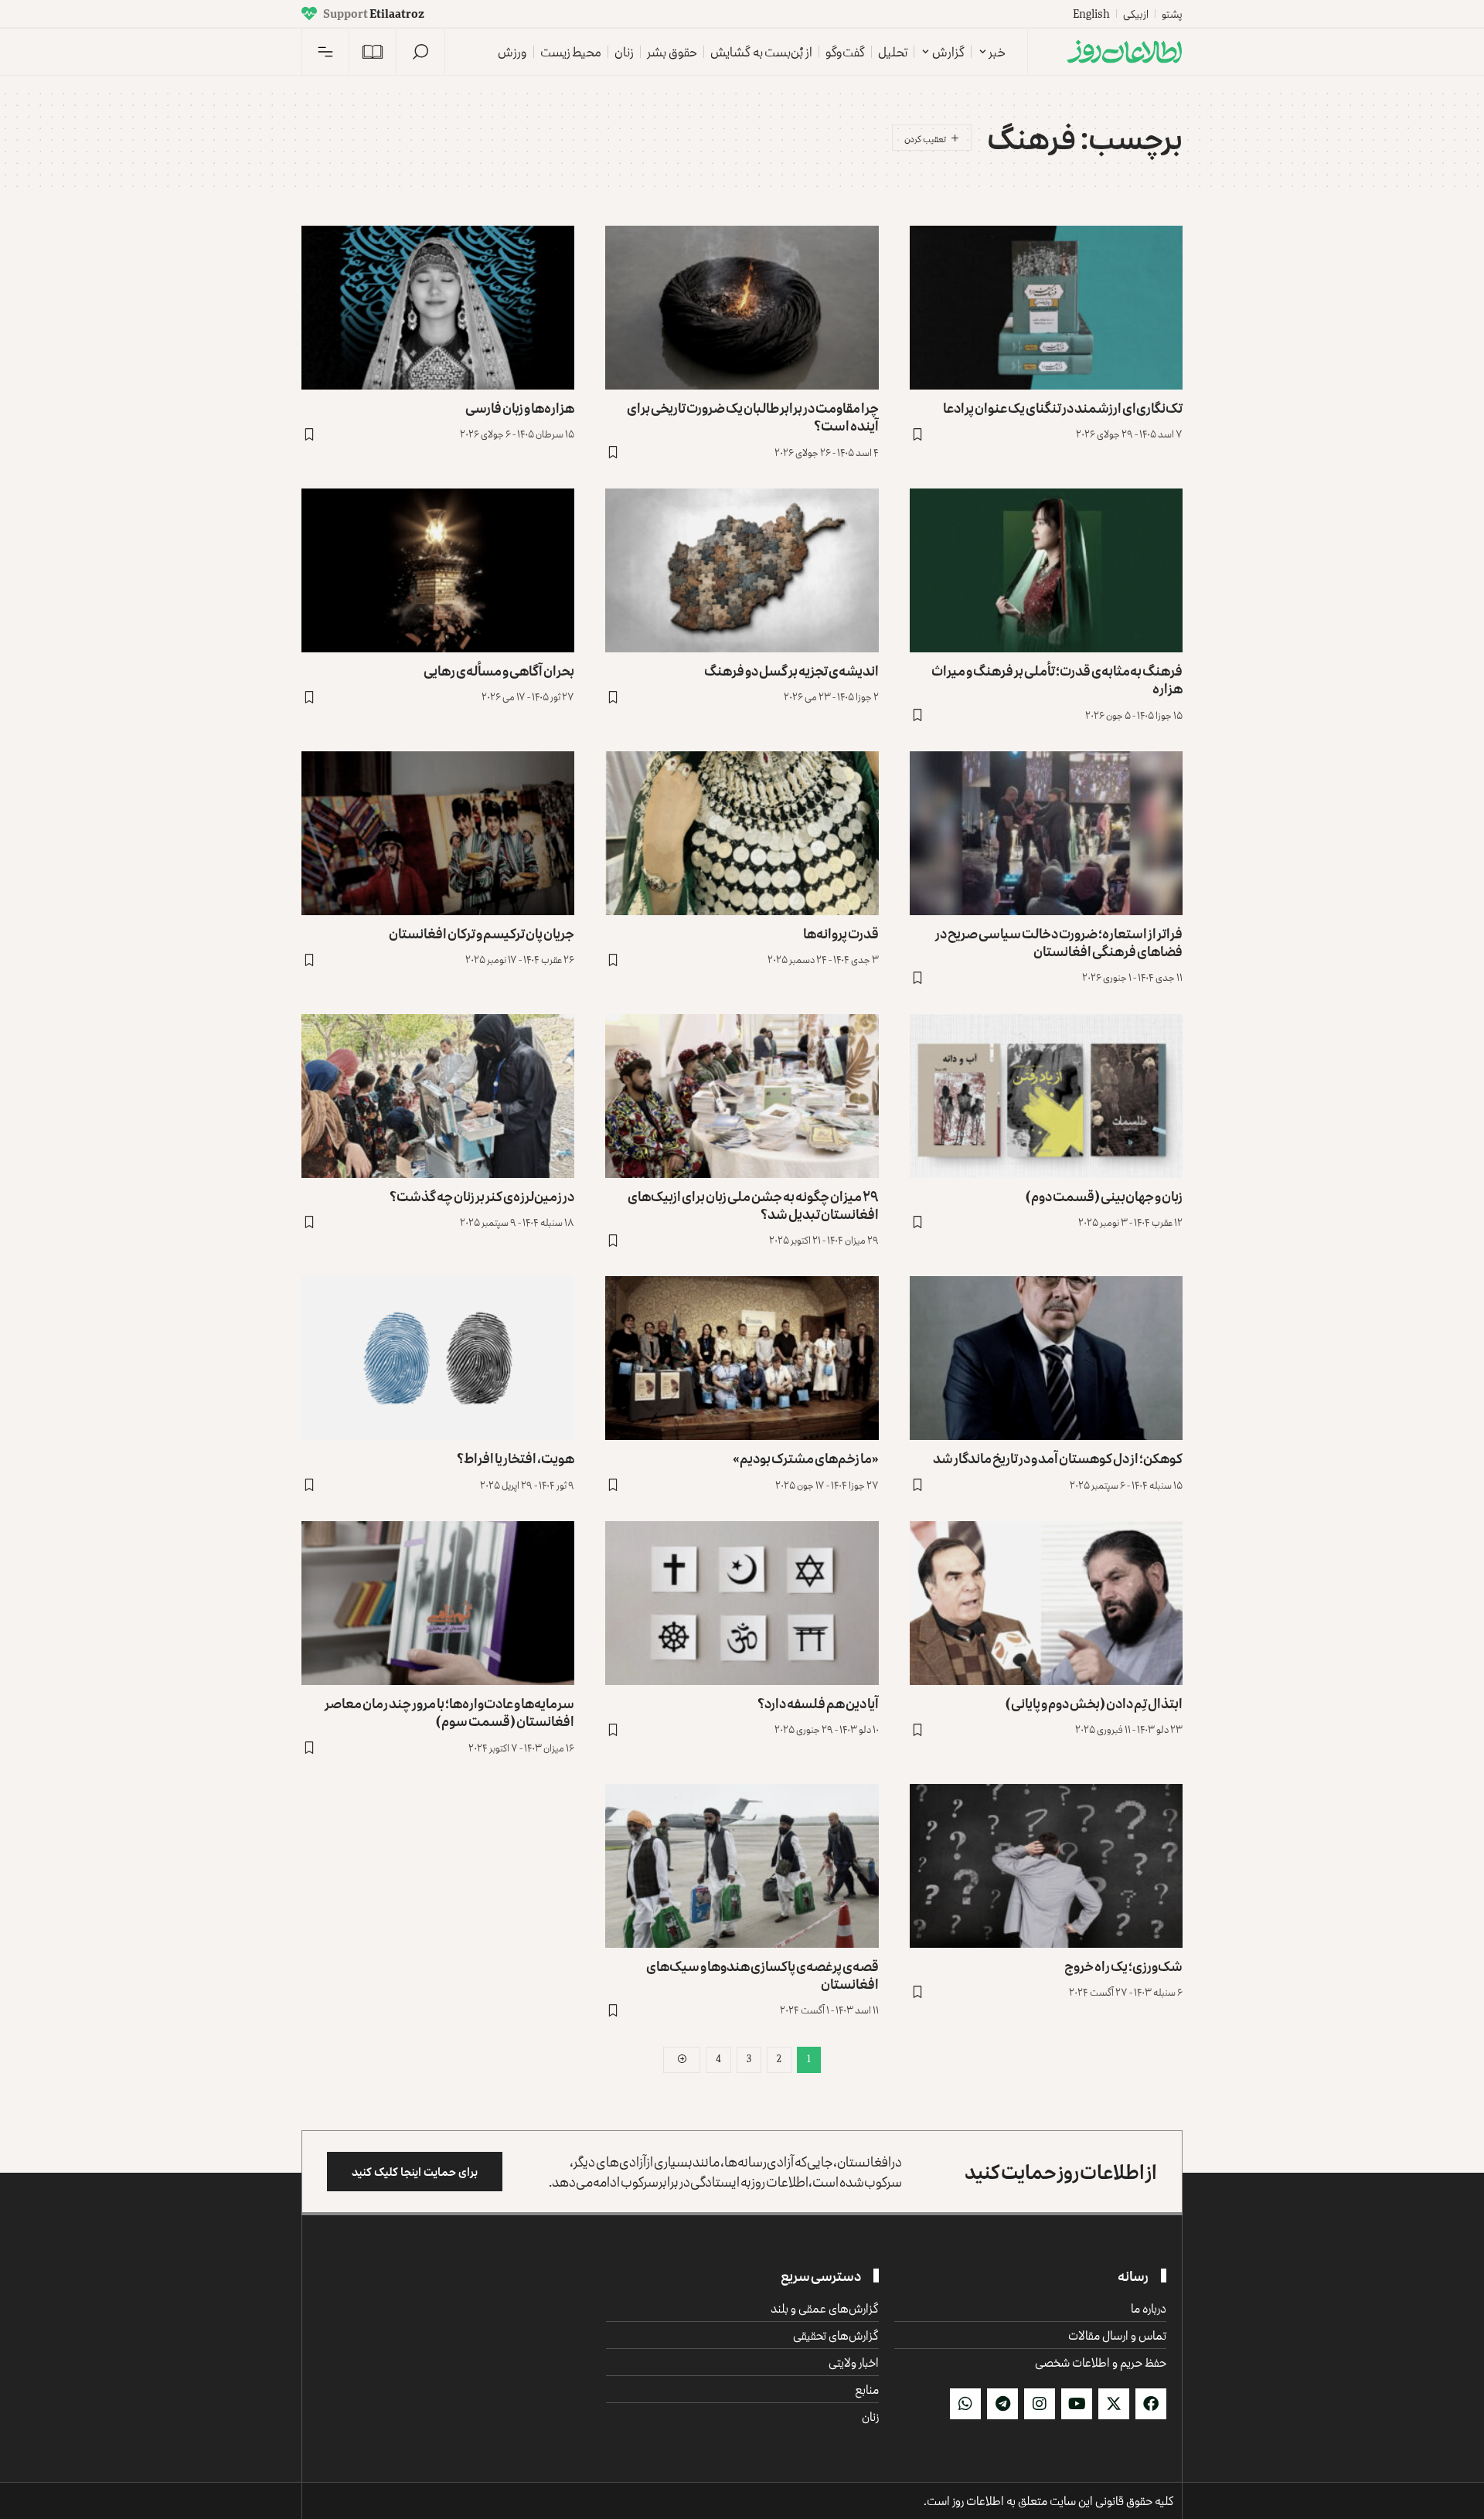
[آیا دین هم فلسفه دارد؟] (742, 1603)
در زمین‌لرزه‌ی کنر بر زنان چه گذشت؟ (482, 1196)
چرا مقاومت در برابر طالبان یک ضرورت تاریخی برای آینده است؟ (753, 416)
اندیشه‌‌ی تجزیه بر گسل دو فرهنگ (791, 670)
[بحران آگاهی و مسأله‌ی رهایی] (438, 570)
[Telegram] (1002, 2404)
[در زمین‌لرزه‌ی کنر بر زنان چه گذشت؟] (438, 1096)
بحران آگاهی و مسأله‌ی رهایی (499, 670)
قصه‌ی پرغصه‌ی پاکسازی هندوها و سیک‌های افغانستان (762, 1974)
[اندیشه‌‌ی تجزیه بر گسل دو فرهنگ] (742, 570)
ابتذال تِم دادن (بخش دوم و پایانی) (1094, 1703)
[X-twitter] (1114, 2404)
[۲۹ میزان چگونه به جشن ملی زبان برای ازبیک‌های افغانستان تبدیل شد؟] (742, 1096)
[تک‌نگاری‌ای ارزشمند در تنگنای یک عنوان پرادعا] (1046, 308)
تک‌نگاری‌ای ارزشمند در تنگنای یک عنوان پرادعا (1063, 407)
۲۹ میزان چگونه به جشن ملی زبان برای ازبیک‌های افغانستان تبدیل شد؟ (753, 1205)
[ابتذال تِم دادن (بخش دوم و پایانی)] (1046, 1603)
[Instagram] (1040, 2404)
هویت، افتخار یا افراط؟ (516, 1458)
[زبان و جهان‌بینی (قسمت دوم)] (1046, 1096)
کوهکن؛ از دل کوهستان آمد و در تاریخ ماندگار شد (1058, 1458)
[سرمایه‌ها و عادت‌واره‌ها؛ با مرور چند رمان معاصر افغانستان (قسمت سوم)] (438, 1603)
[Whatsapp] (965, 2404)
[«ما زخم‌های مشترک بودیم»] (742, 1358)
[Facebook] (1151, 2404)
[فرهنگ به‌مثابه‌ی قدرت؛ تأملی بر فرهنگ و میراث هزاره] (1046, 570)
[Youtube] (1077, 2404)
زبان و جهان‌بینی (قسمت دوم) (1104, 1196)
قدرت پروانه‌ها (841, 933)
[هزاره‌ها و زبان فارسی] (438, 308)
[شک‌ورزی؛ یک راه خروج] (1046, 1866)
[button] (420, 52)
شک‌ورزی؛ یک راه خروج (1123, 1966)
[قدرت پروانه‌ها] (742, 833)
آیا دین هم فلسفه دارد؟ (818, 1703)
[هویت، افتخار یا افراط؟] (438, 1358)
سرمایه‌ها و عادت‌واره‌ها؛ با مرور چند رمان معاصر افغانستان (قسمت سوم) (449, 1712)
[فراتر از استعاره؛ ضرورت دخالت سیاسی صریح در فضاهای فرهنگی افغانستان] (1046, 833)
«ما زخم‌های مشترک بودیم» (806, 1458)
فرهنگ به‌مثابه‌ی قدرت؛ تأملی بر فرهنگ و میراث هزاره (1057, 679)
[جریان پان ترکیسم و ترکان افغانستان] (438, 833)
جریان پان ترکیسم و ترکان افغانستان (482, 933)
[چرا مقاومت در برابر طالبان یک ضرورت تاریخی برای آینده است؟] (742, 308)
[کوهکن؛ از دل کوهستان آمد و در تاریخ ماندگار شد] (1046, 1358)
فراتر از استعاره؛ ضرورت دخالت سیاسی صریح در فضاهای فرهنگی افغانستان (1059, 942)
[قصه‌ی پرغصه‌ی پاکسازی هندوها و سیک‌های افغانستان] (742, 1866)
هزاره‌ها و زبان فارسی (520, 407)
